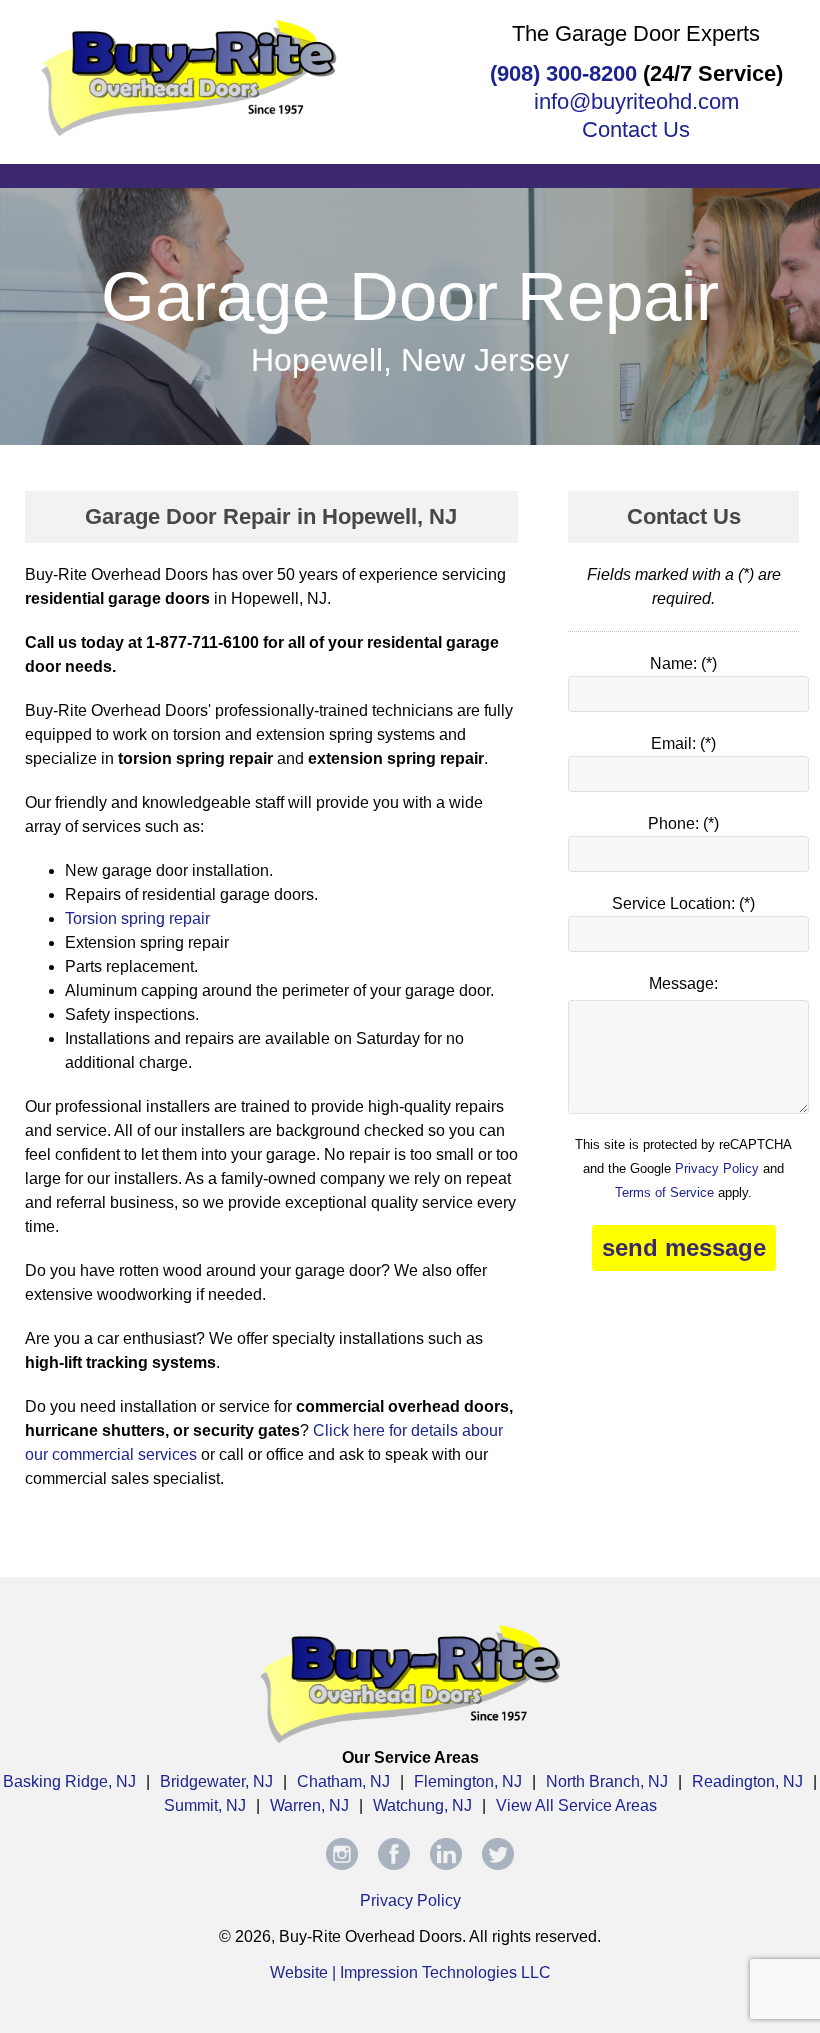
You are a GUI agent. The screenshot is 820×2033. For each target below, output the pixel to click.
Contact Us (636, 129)
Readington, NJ (747, 1781)
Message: (683, 983)
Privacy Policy (717, 1168)
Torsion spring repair (137, 918)
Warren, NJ (309, 1805)
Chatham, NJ (343, 1781)
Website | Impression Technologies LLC (410, 1972)
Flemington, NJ (468, 1781)
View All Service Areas (576, 1805)
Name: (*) (683, 663)
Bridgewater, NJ (216, 1781)
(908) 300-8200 (563, 73)
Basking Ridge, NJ (69, 1781)
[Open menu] (410, 174)
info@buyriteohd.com (636, 101)
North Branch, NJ (607, 1781)
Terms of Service (664, 1192)
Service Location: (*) (683, 903)
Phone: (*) (683, 823)
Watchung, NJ (422, 1805)
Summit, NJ (205, 1805)
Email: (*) (683, 743)
